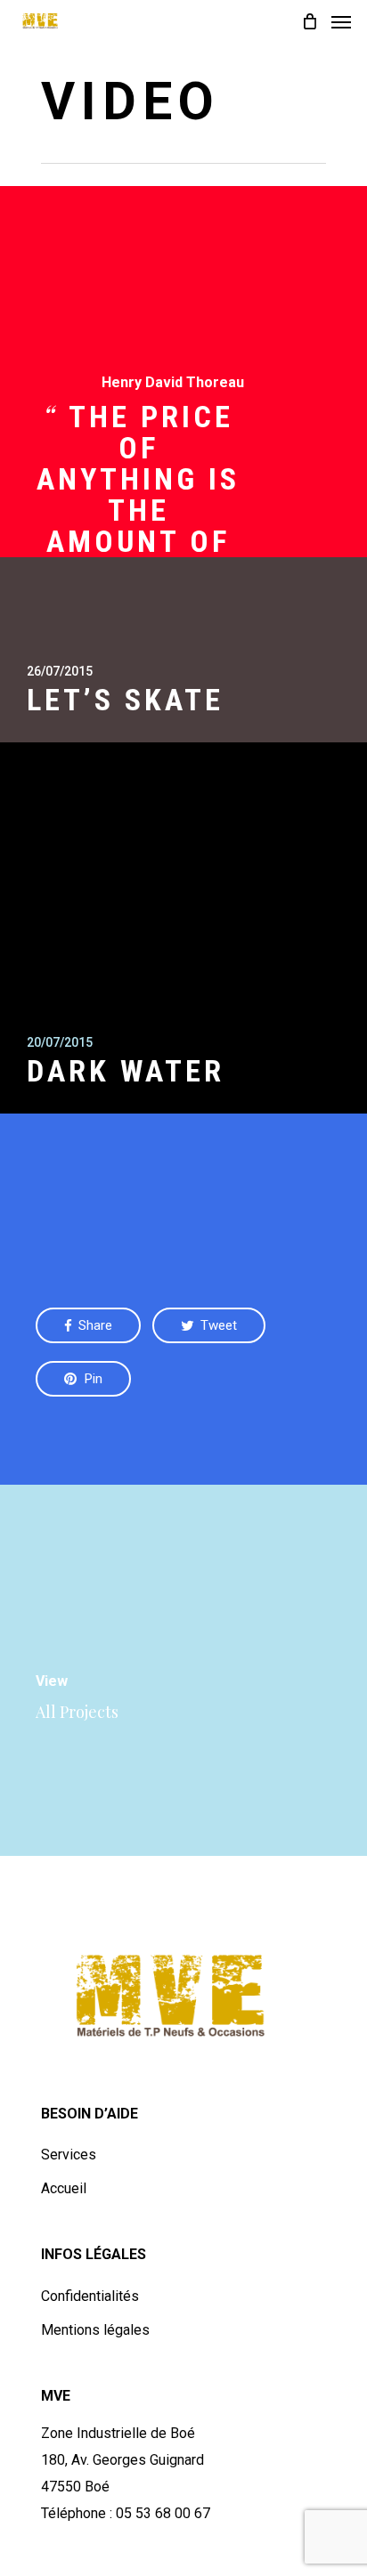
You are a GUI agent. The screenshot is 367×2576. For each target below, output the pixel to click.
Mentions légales (95, 2330)
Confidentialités (90, 2296)
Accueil (64, 2188)
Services (69, 2155)
